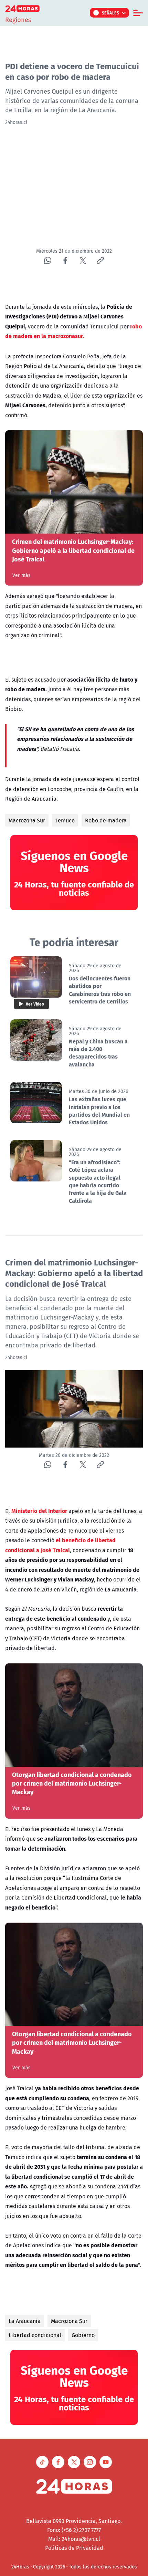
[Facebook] (65, 260)
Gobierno (83, 2335)
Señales (111, 13)
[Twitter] (83, 260)
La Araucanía (25, 2321)
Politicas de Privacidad (74, 2548)
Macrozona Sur (27, 820)
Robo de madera (106, 820)
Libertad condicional (35, 2335)
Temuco (65, 820)
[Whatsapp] (48, 260)
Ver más (22, 575)
